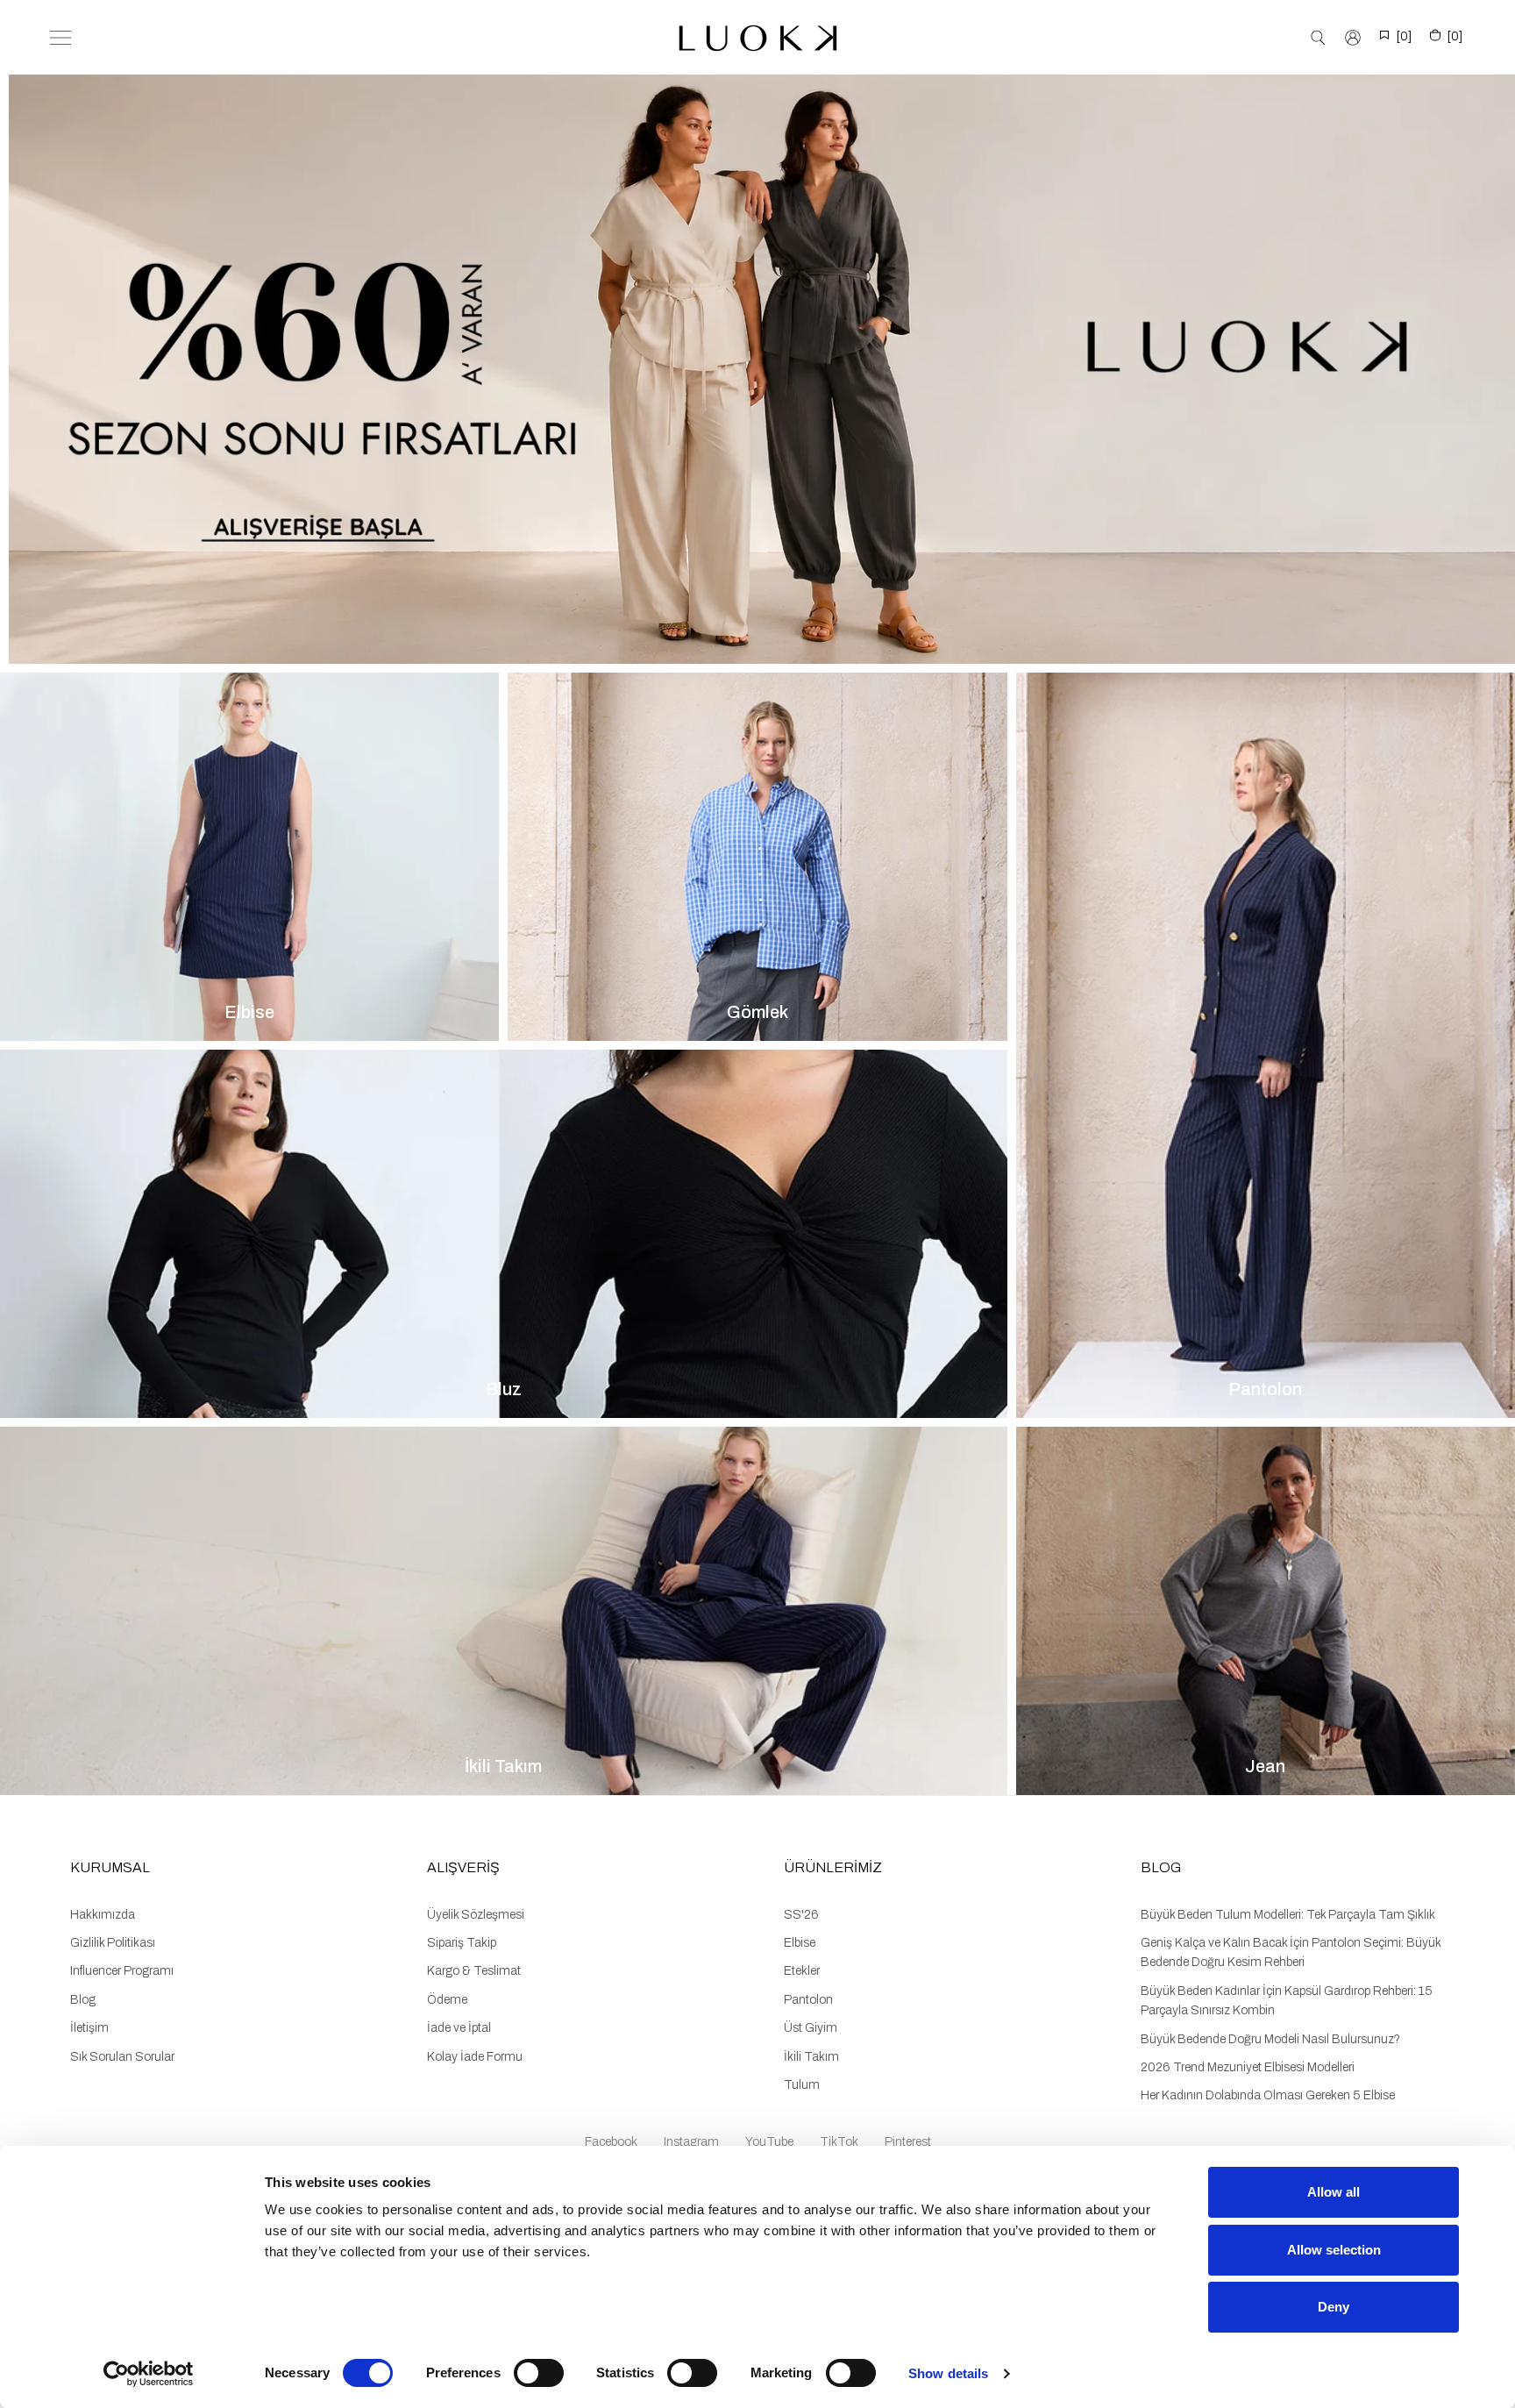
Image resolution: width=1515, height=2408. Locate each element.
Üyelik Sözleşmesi (476, 1915)
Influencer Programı (122, 1971)
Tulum (802, 2085)
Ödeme (447, 2000)
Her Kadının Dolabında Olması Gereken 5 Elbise (1268, 2095)
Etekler (802, 1971)
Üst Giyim (811, 2028)
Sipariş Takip (462, 1943)
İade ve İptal (459, 2028)
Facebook (611, 2142)
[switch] (539, 2373)
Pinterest (908, 2142)
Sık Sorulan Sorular (122, 2057)
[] (1404, 36)
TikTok (839, 2142)
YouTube (769, 2142)
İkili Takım (811, 2057)
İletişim (89, 2028)
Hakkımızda (103, 1915)
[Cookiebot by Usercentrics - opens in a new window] (149, 2374)
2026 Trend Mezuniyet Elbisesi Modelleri (1248, 2067)
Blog (83, 2000)
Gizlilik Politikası (113, 1943)
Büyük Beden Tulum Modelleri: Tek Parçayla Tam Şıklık (1288, 1915)
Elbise (800, 1943)
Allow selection (1334, 2250)
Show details (948, 2373)
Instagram (691, 2142)
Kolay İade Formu (475, 2057)
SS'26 (801, 1915)
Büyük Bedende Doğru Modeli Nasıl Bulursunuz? (1270, 2039)
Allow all (1334, 2192)
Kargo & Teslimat (474, 1971)
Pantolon (808, 2000)
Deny (1334, 2307)
